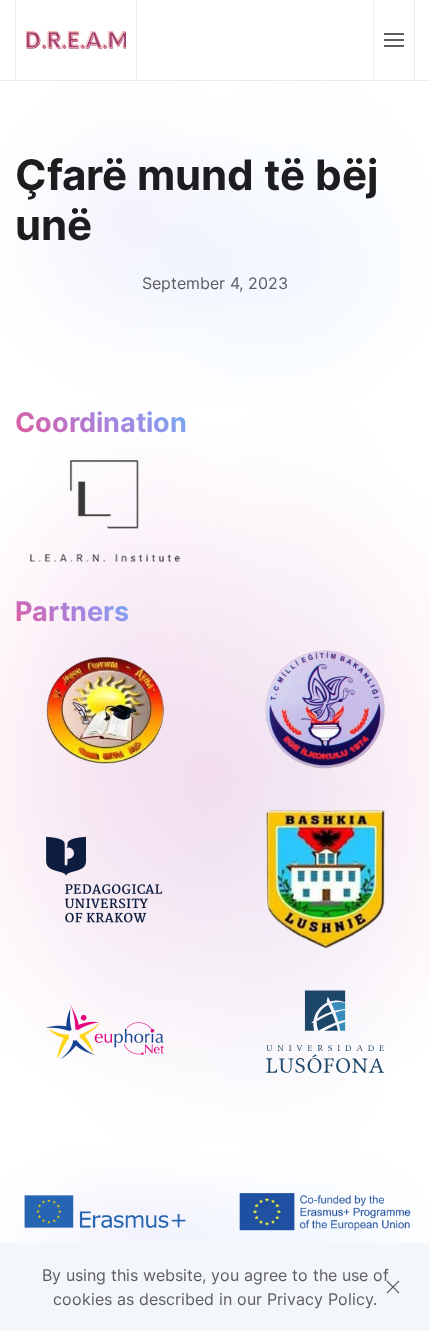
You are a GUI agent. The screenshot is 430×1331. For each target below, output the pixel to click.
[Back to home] (76, 40)
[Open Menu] (393, 40)
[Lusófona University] (325, 1030)
